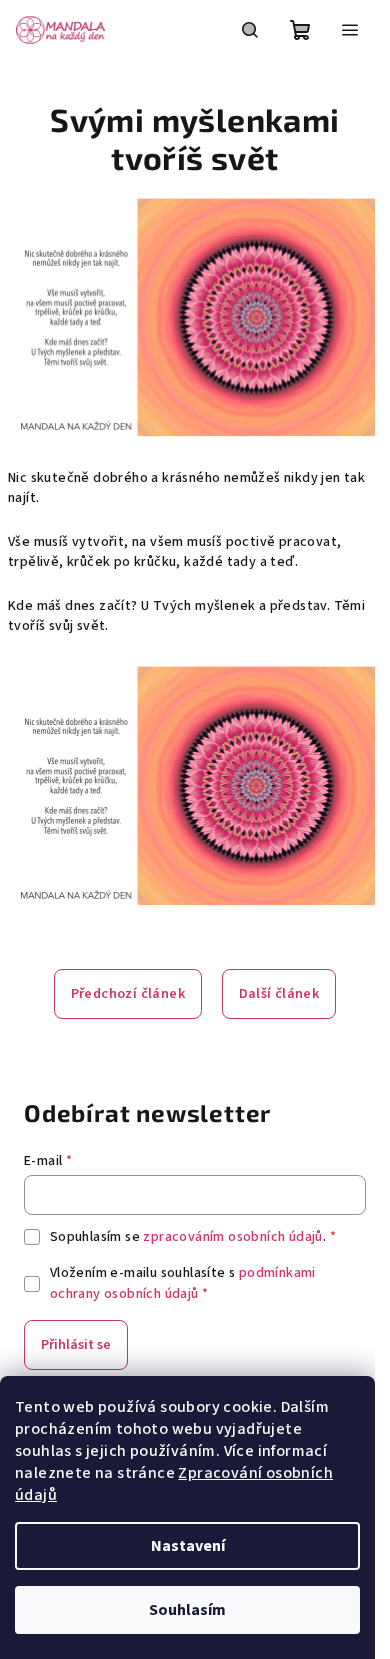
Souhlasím (187, 1610)
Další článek (279, 994)
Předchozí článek (128, 994)
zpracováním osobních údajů (232, 1237)
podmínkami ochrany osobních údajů (183, 1283)
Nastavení (188, 1546)
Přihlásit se (76, 1345)
